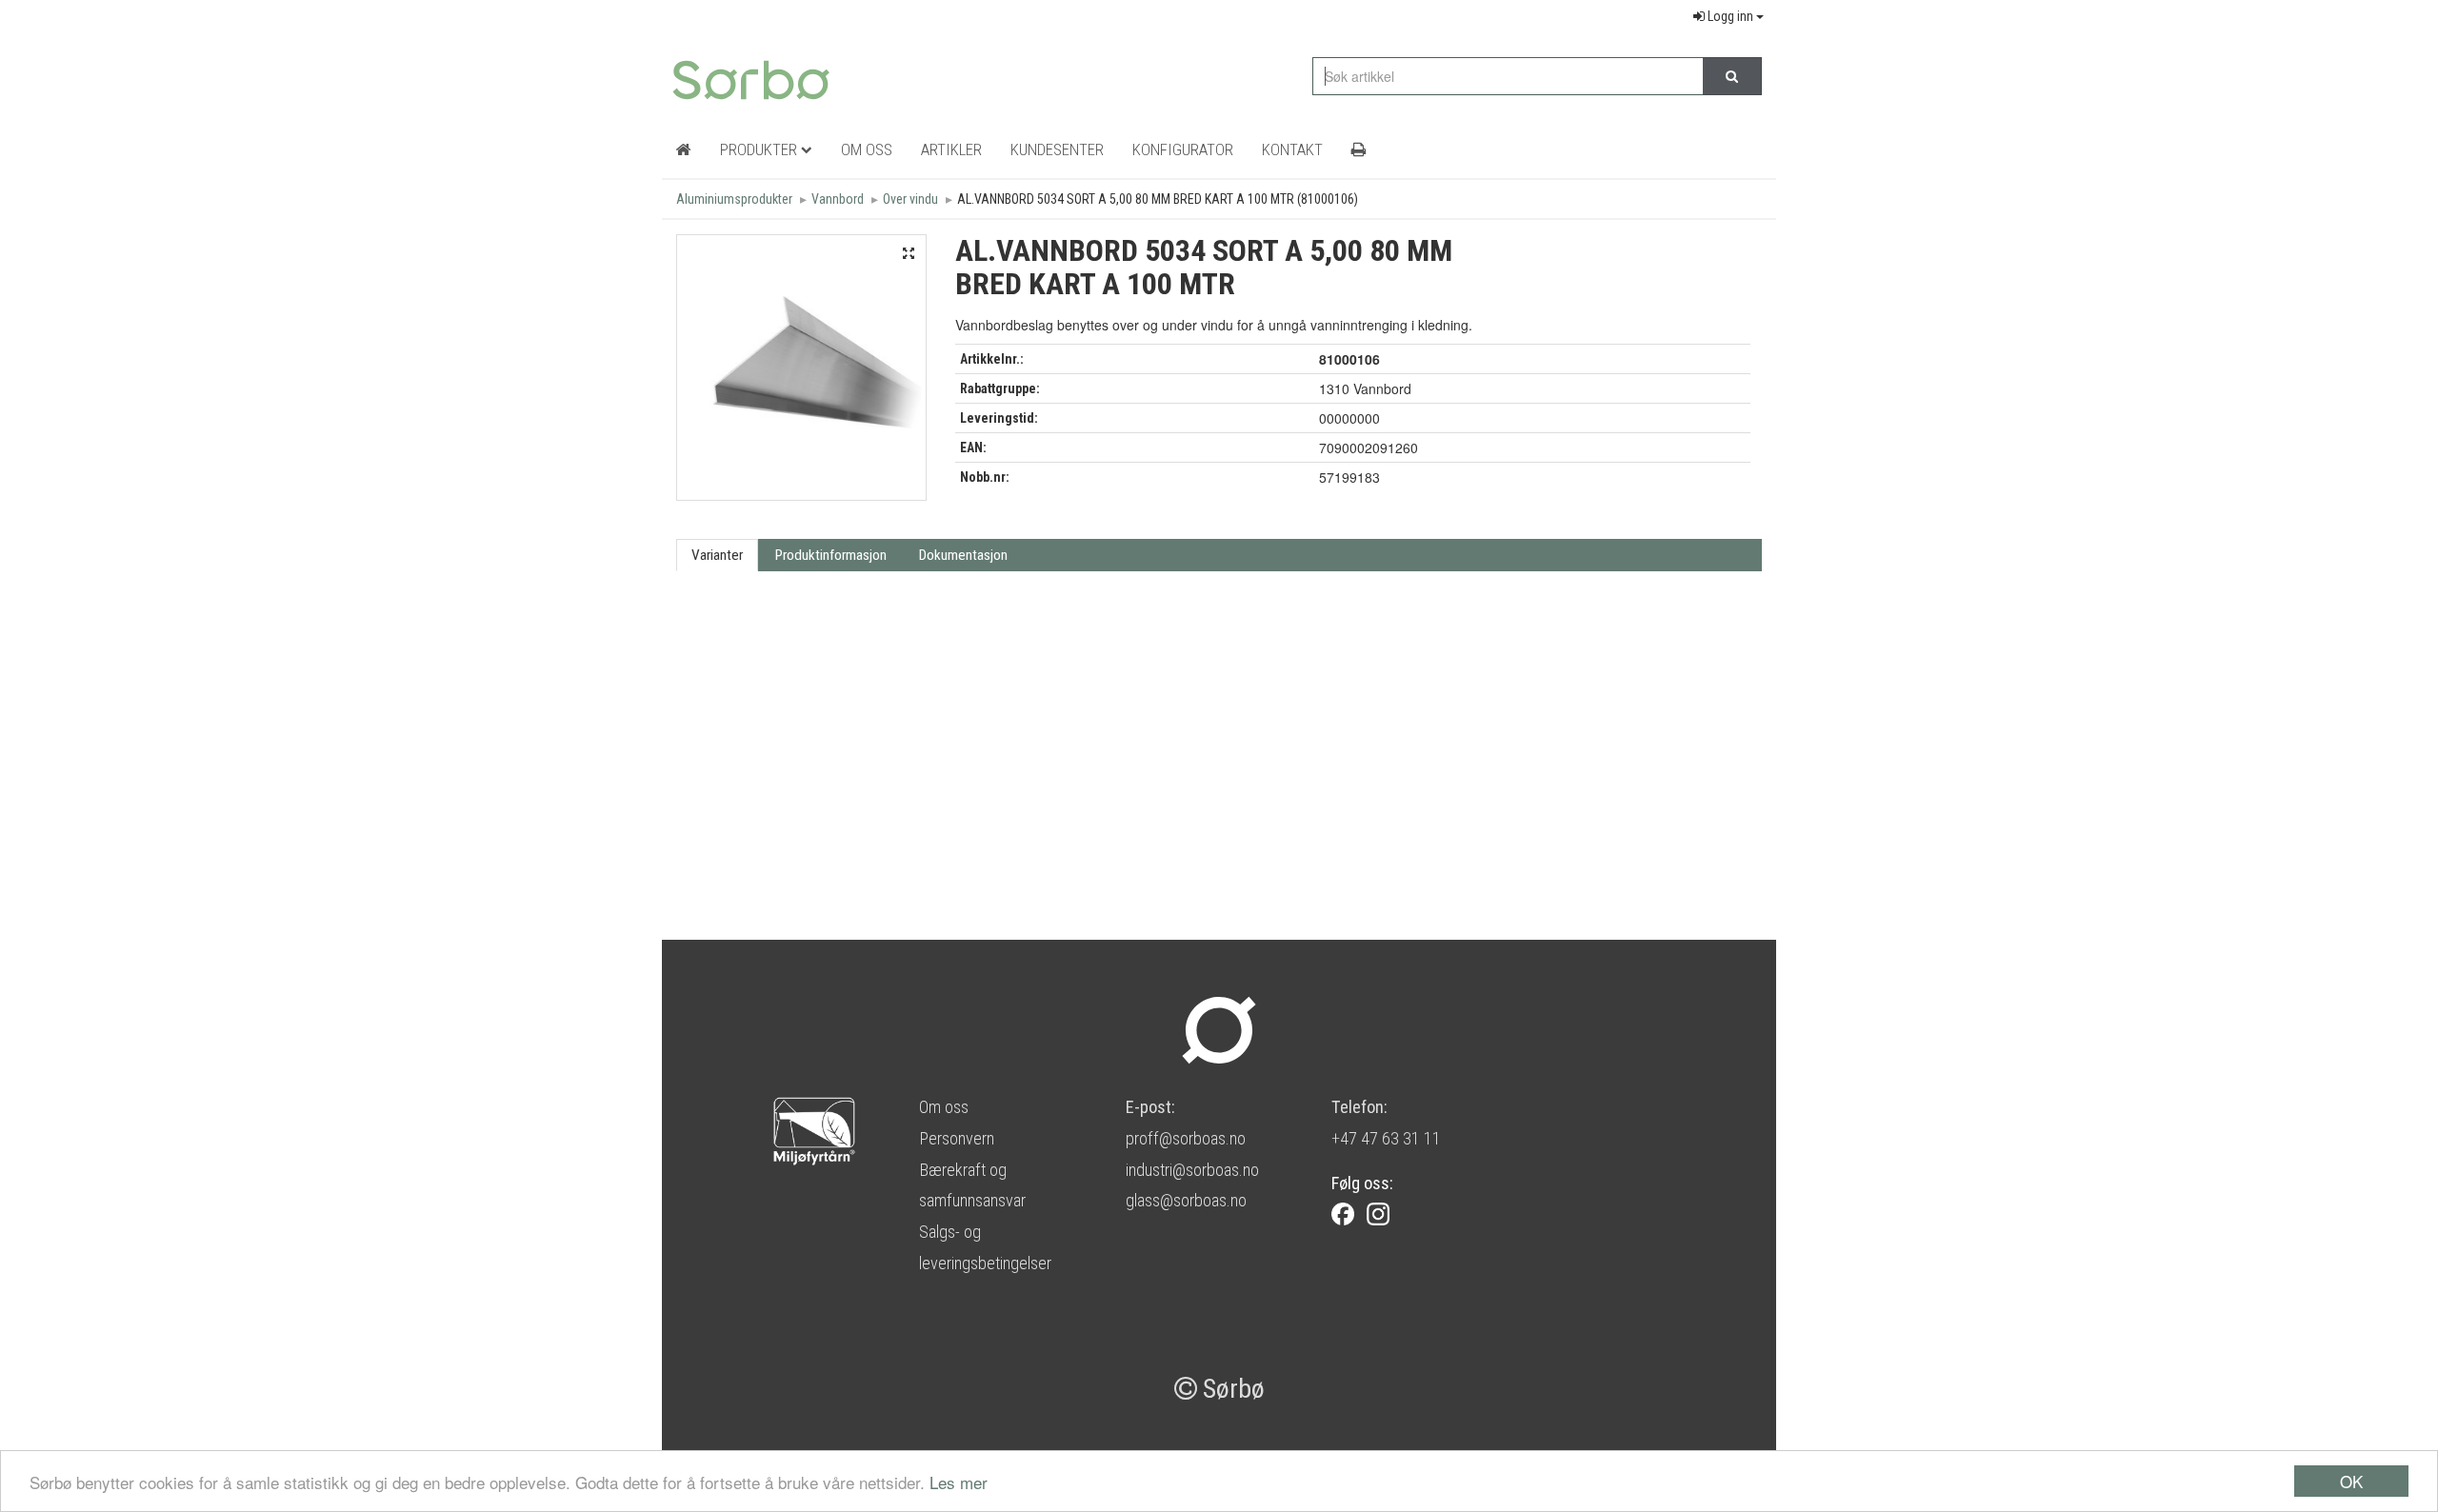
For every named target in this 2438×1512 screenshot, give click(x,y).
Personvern (957, 1138)
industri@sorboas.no (1192, 1170)
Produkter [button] (760, 149)
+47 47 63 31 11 (1386, 1138)
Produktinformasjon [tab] (831, 555)
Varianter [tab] (717, 555)
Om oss (944, 1107)
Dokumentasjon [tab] (963, 555)
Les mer (959, 1482)
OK (2351, 1481)
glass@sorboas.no (1186, 1200)
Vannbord (838, 199)
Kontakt (1292, 149)
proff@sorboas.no (1186, 1138)
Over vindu (910, 199)
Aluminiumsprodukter (734, 199)
